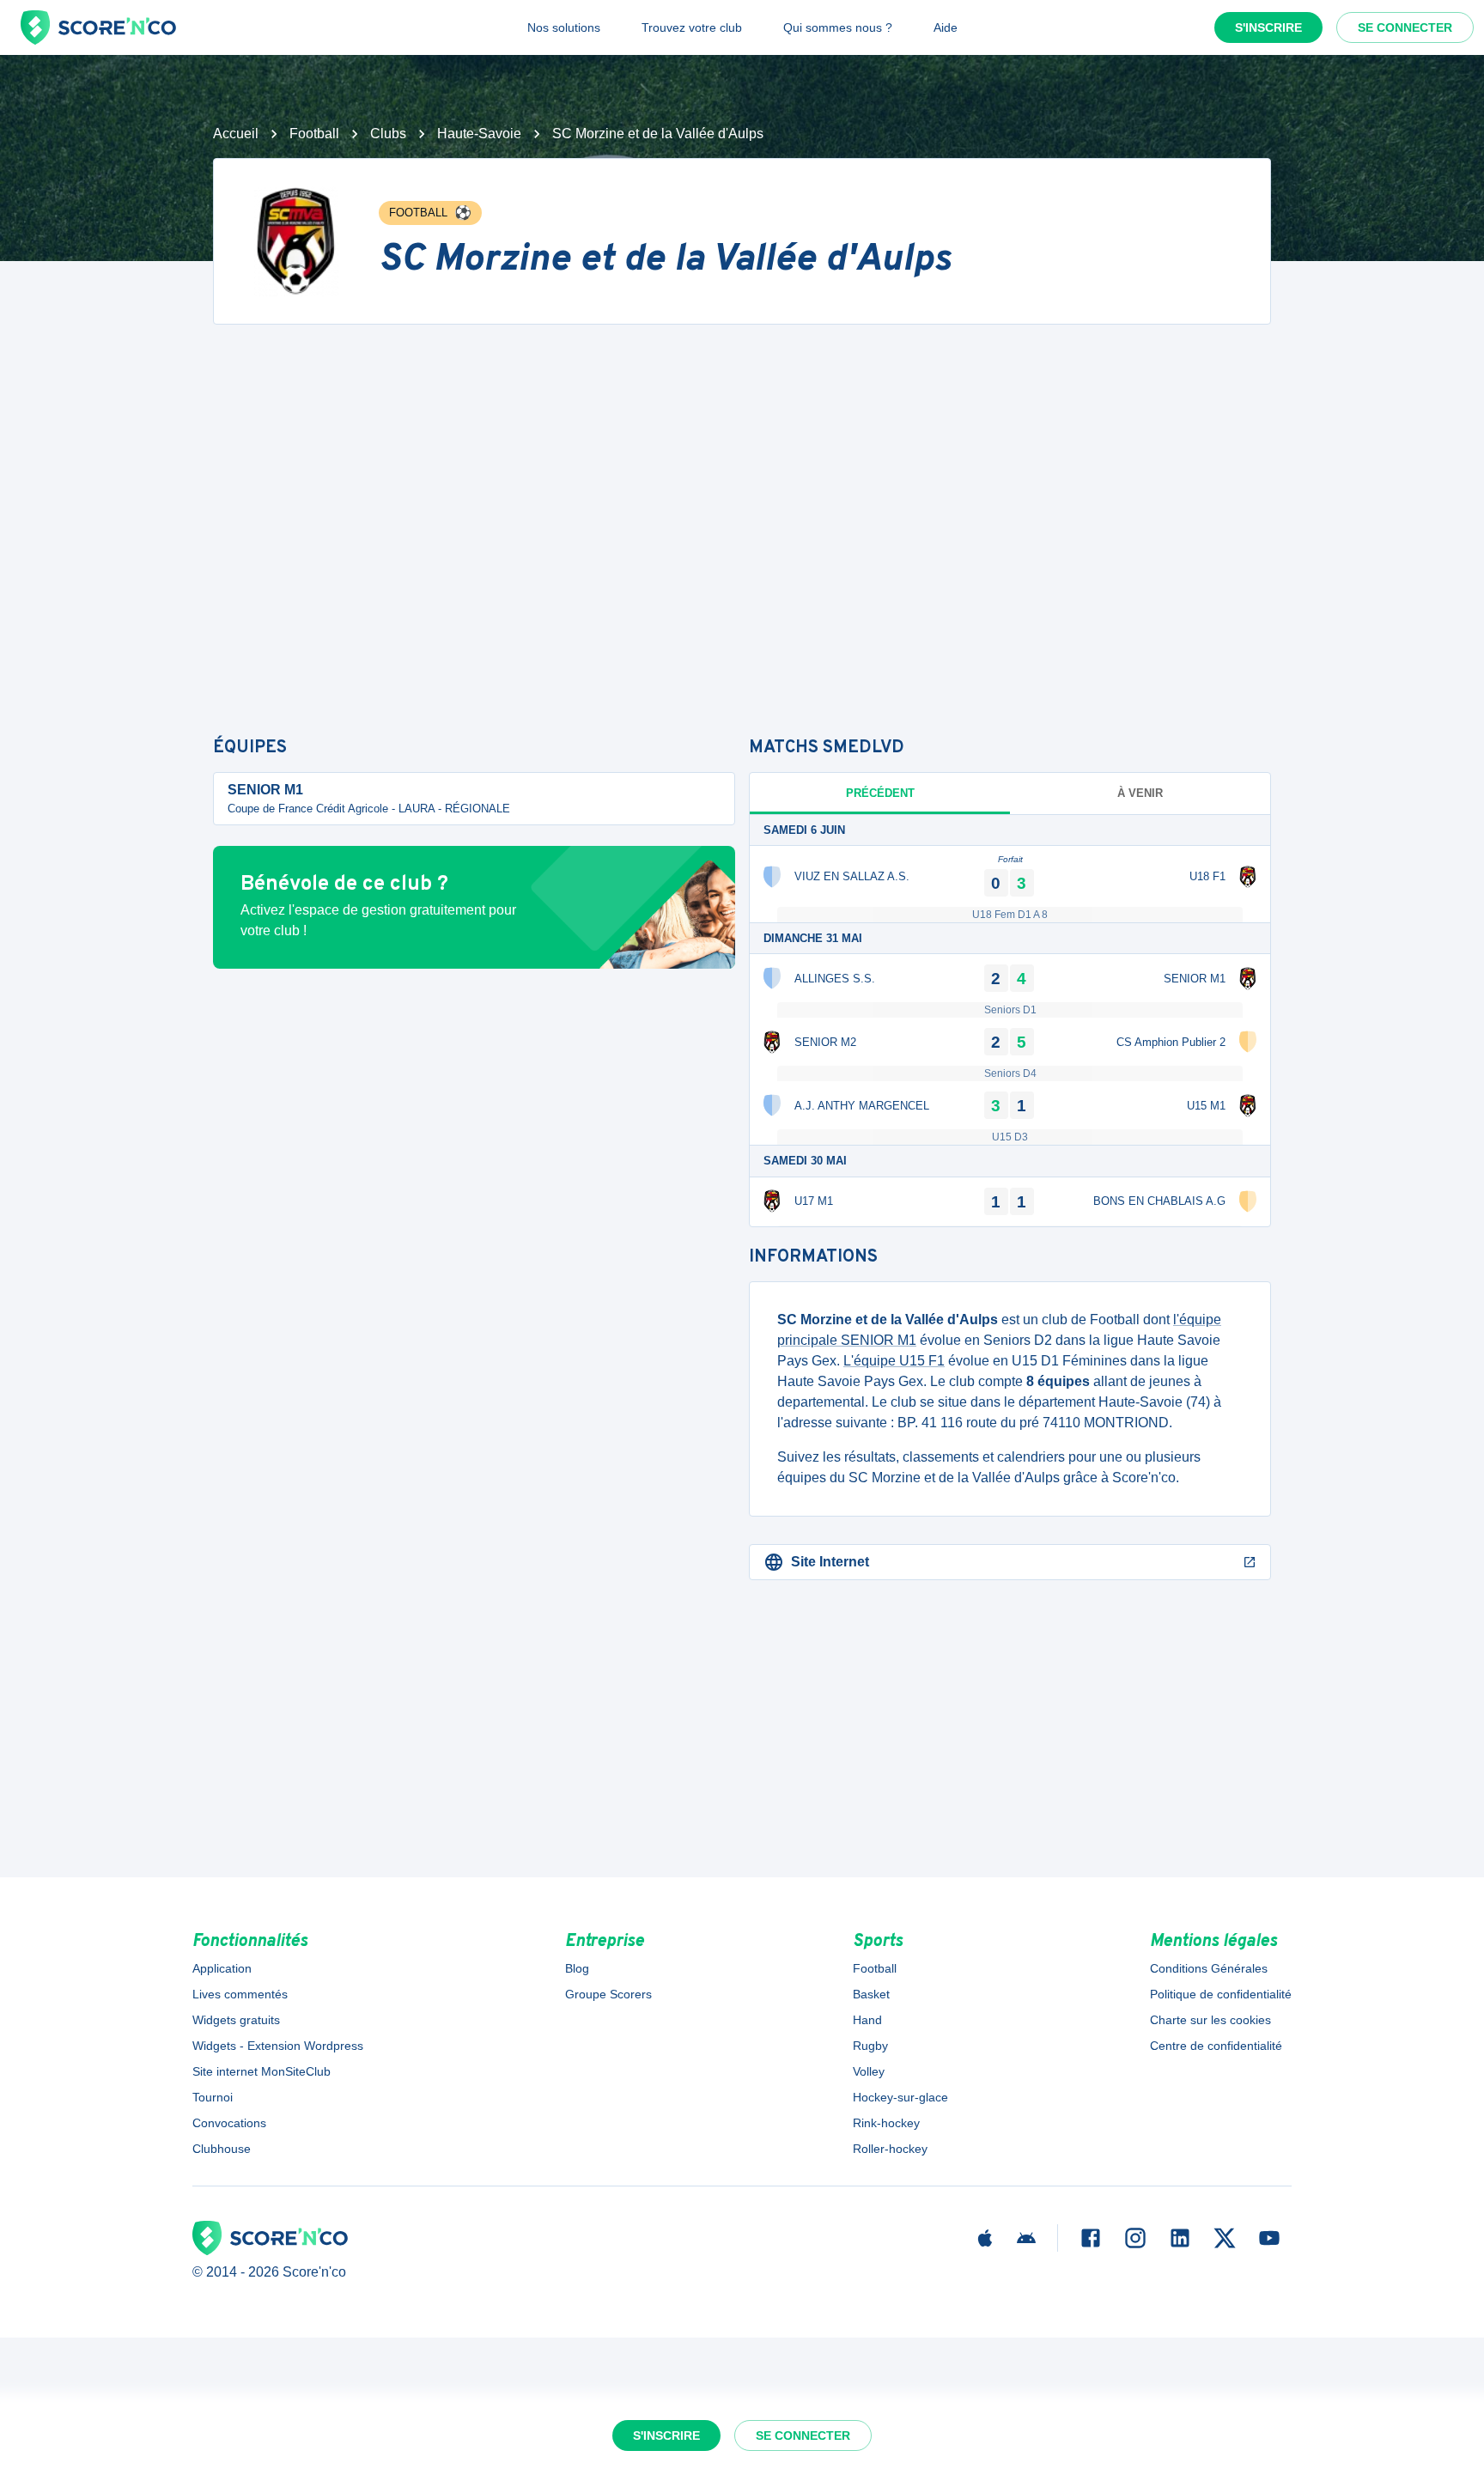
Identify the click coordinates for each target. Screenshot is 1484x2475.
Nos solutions (564, 27)
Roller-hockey (890, 2149)
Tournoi (213, 2097)
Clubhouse (222, 2149)
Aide (946, 27)
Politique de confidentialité (1221, 1994)
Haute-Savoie (479, 134)
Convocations (229, 2123)
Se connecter (1405, 27)
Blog (577, 1968)
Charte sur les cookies (1210, 2020)
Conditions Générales (1209, 1968)
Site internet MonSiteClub (262, 2071)
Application (222, 1968)
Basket (871, 1994)
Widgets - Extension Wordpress (278, 2046)
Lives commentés (240, 1994)
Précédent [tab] (880, 793)
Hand (867, 2020)
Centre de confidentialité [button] (1216, 2046)
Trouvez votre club (692, 27)
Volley (869, 2071)
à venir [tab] (1140, 793)
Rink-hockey (886, 2123)
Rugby (870, 2046)
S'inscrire (1268, 27)
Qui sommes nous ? (838, 27)
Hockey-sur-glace (900, 2097)
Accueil (236, 134)
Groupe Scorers (608, 1994)
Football (314, 134)
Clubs (388, 134)
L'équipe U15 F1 (894, 1361)
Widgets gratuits (236, 2020)
